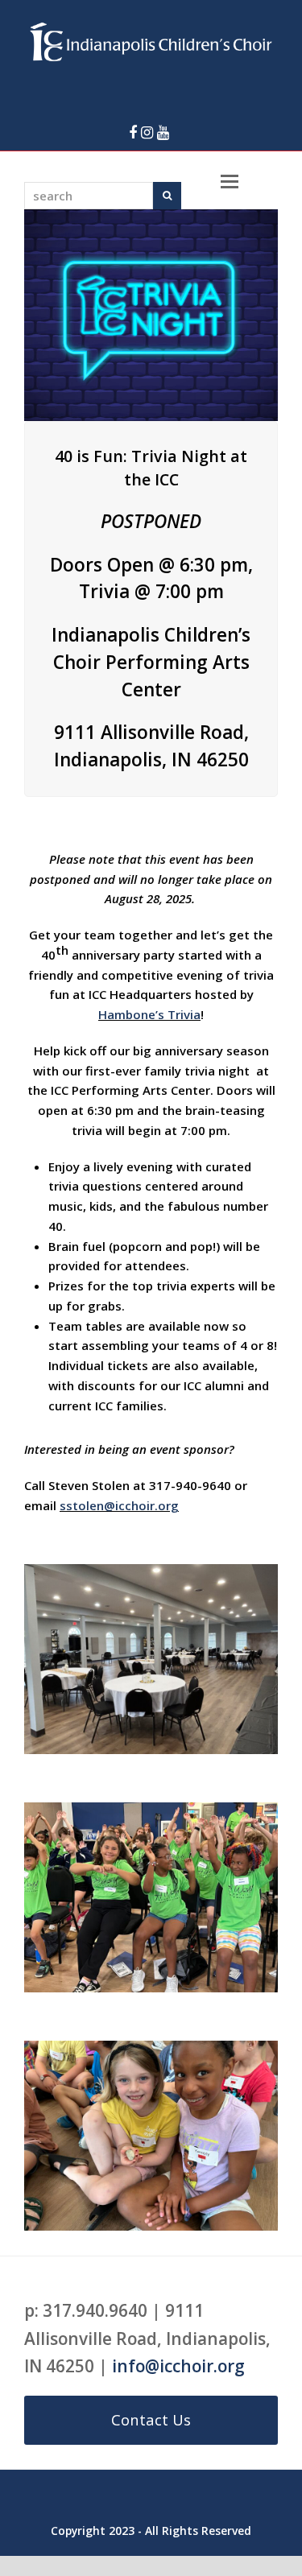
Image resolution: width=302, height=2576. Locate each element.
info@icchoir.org (178, 2366)
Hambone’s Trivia (149, 1014)
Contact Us (151, 2419)
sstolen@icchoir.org (119, 1505)
